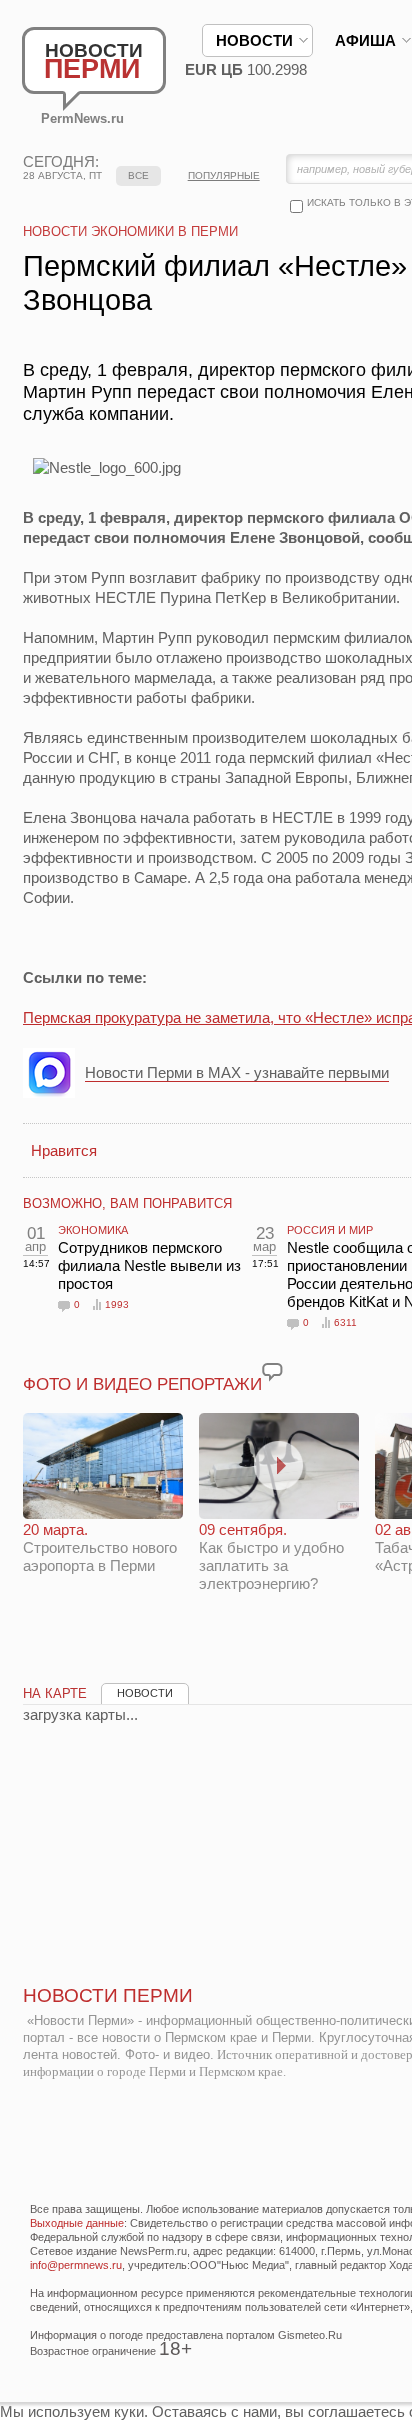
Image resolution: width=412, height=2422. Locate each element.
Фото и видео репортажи (142, 1384)
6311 (345, 1322)
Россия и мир (330, 1230)
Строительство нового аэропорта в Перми (100, 1547)
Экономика (93, 1230)
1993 (117, 1304)
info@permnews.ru (76, 2265)
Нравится (64, 1150)
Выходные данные (77, 2223)
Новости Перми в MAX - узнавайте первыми (237, 1072)
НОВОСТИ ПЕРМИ (108, 1995)
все (138, 175)
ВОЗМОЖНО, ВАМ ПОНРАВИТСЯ (127, 1203)
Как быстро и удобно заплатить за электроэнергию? (271, 1556)
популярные (224, 175)
